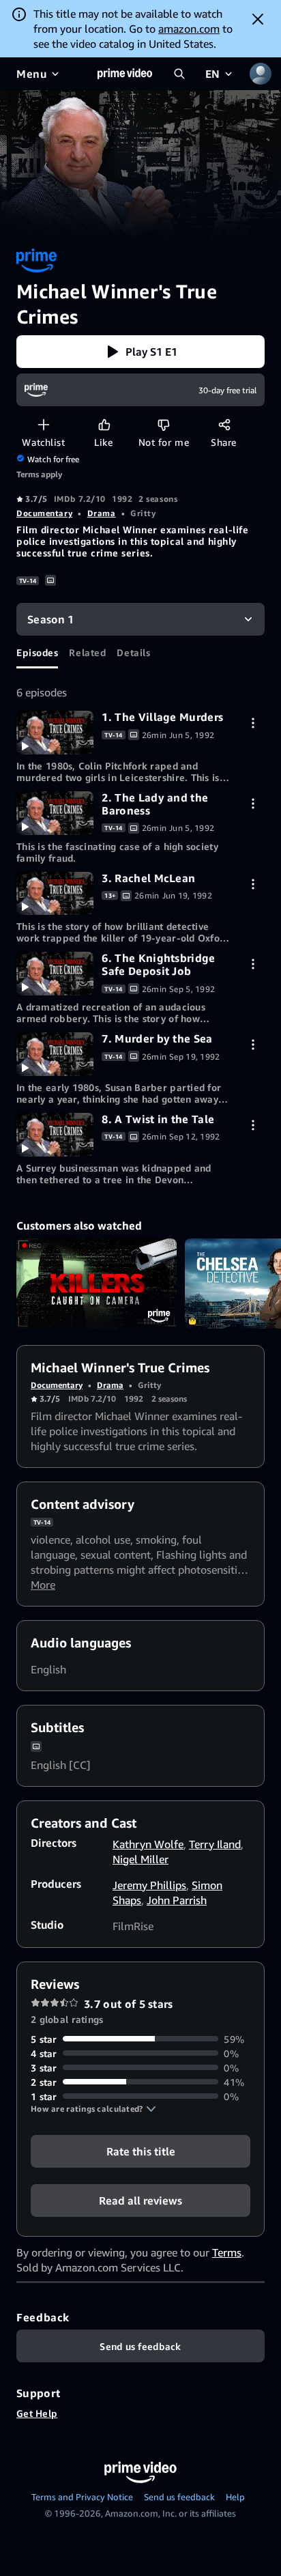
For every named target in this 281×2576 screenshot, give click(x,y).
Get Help (37, 2413)
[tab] (37, 652)
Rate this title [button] (141, 2151)
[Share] (224, 424)
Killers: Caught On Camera (97, 1284)
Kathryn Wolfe (148, 1844)
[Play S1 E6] (55, 974)
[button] (140, 352)
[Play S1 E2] (55, 813)
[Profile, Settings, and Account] (261, 74)
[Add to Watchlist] (43, 424)
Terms (227, 2252)
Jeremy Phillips (149, 1885)
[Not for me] (163, 424)
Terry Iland (215, 1844)
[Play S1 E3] (55, 894)
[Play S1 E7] (55, 1054)
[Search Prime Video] (179, 74)
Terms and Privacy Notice (82, 2497)
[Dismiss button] (258, 19)
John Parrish (177, 1900)
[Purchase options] (253, 723)
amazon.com (189, 29)
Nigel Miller (140, 1859)
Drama (102, 513)
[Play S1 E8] (55, 1135)
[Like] (104, 424)
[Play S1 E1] (55, 733)
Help (235, 2497)
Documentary (44, 513)
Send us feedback (179, 2497)
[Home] (125, 74)
